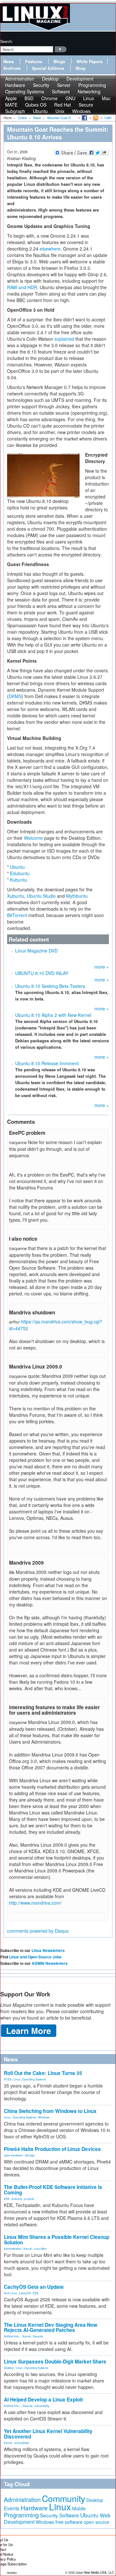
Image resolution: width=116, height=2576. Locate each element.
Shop (81, 68)
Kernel (28, 2249)
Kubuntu (19, 880)
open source (97, 2522)
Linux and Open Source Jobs (35, 1957)
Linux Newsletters (48, 1950)
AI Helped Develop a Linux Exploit (43, 2400)
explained (65, 339)
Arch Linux (10, 2293)
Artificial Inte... (12, 2336)
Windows (81, 111)
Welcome (33, 838)
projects (29, 2199)
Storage (30, 2155)
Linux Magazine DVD (36, 951)
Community (63, 2498)
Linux (17, 2079)
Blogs (59, 62)
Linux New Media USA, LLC (95, 2572)
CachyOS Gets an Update (34, 2287)
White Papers (89, 62)
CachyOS (25, 2293)
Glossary (12, 2573)
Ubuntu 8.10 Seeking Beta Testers (50, 986)
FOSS (8, 2079)
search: (6, 41)
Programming (21, 2515)
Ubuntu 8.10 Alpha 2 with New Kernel (53, 1015)
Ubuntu (40, 111)
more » (102, 967)
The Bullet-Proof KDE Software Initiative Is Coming (53, 2190)
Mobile (79, 2508)
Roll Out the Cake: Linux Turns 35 (43, 2073)
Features (34, 62)
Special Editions (48, 68)
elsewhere (50, 249)
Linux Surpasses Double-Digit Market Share (55, 2362)
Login (108, 118)
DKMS (15, 696)
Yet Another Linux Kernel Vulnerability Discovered (48, 2434)
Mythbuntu (77, 896)
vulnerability (42, 2406)
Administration (13, 2249)
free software (69, 2522)
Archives (12, 68)
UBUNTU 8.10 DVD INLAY (42, 973)
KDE (7, 2199)
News (9, 62)
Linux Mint (40, 2249)
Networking (89, 91)
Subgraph (15, 111)
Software (61, 91)
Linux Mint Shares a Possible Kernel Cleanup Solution (57, 2240)
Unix (60, 111)
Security (38, 2336)
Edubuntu (20, 873)
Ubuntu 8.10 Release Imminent (47, 1063)
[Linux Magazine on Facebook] (84, 118)
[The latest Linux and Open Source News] (95, 118)
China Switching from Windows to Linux (50, 2111)
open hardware (13, 2155)
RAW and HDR (22, 287)
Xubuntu (16, 896)
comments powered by (38, 1931)
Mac (106, 98)
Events (12, 2508)
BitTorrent (17, 915)
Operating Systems (25, 91)
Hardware (34, 2508)
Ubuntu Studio (41, 896)
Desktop (9, 2368)
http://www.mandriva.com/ (35, 1903)
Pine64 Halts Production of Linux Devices (52, 2149)
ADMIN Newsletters (50, 1963)
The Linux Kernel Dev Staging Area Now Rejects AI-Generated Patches (51, 2328)
